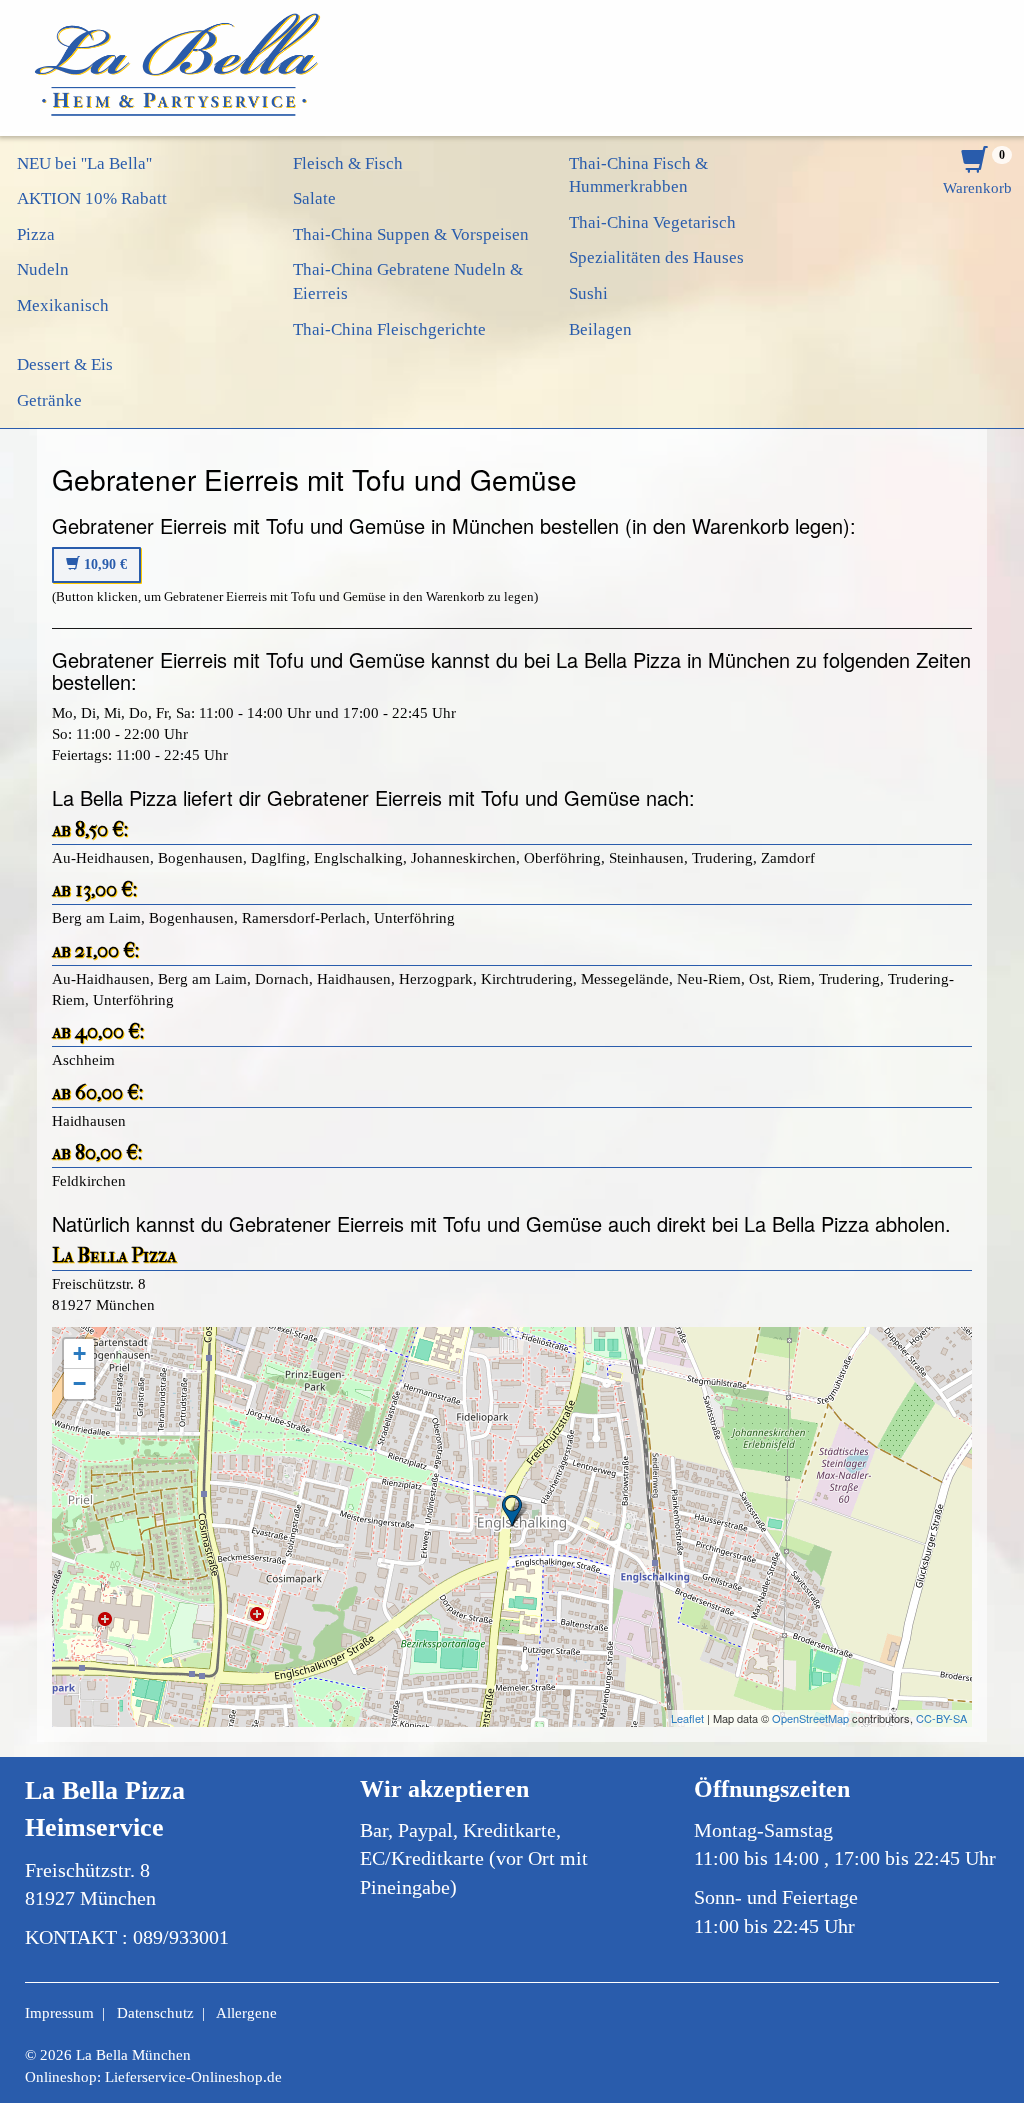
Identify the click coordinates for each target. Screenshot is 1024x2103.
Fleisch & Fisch (348, 163)
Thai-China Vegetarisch (652, 222)
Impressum (59, 2013)
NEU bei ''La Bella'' (84, 163)
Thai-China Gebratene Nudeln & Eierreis (408, 281)
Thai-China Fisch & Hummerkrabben (638, 175)
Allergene (246, 2013)
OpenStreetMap (810, 1718)
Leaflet (687, 1718)
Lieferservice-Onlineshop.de (193, 2077)
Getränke (49, 400)
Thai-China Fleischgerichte (389, 329)
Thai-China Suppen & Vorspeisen (411, 234)
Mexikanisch (63, 305)
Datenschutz (155, 2013)
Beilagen (600, 329)
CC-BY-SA (941, 1718)
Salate (314, 198)
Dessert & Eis (65, 364)
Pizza (36, 234)
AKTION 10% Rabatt (92, 198)
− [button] (79, 1383)
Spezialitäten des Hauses (656, 257)
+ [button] (79, 1353)
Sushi (588, 293)
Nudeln (43, 269)
